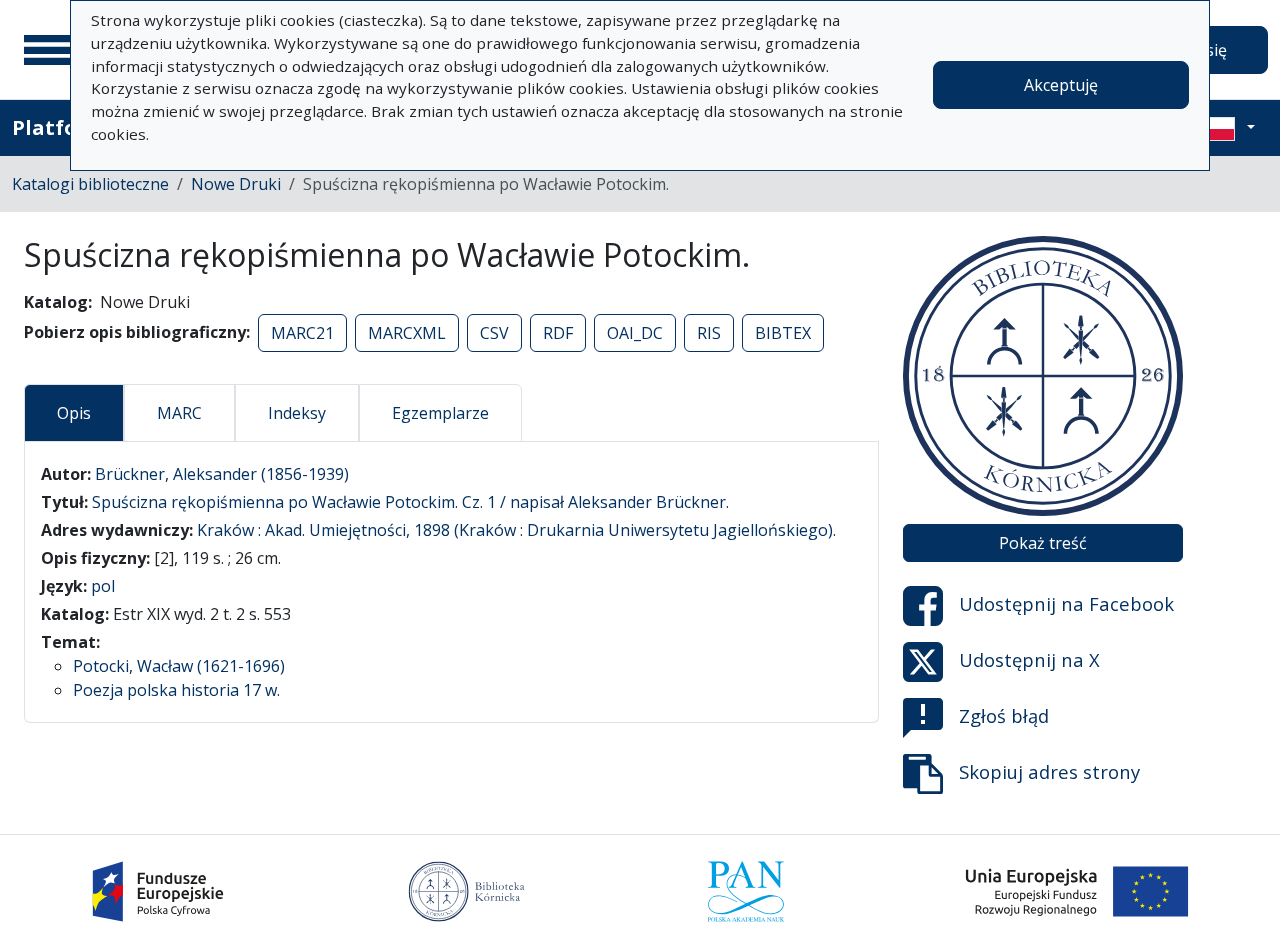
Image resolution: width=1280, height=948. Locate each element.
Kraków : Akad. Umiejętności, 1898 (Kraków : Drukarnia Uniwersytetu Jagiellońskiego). (516, 530)
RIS (709, 333)
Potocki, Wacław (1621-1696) (179, 666)
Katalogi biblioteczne (90, 184)
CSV (494, 333)
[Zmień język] (1227, 128)
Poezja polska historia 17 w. (176, 690)
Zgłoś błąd (1004, 715)
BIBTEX (783, 333)
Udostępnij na (1066, 603)
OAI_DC (635, 333)
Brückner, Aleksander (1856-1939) (222, 474)
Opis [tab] (74, 413)
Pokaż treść (1043, 543)
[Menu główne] (49, 50)
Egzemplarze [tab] (440, 413)
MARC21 (302, 333)
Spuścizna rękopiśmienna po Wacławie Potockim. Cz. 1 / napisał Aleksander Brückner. (410, 502)
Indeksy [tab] (297, 413)
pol (103, 586)
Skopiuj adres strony (1049, 771)
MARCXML (407, 333)
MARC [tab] (179, 413)
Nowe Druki (236, 184)
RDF (558, 333)
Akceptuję (1061, 85)
